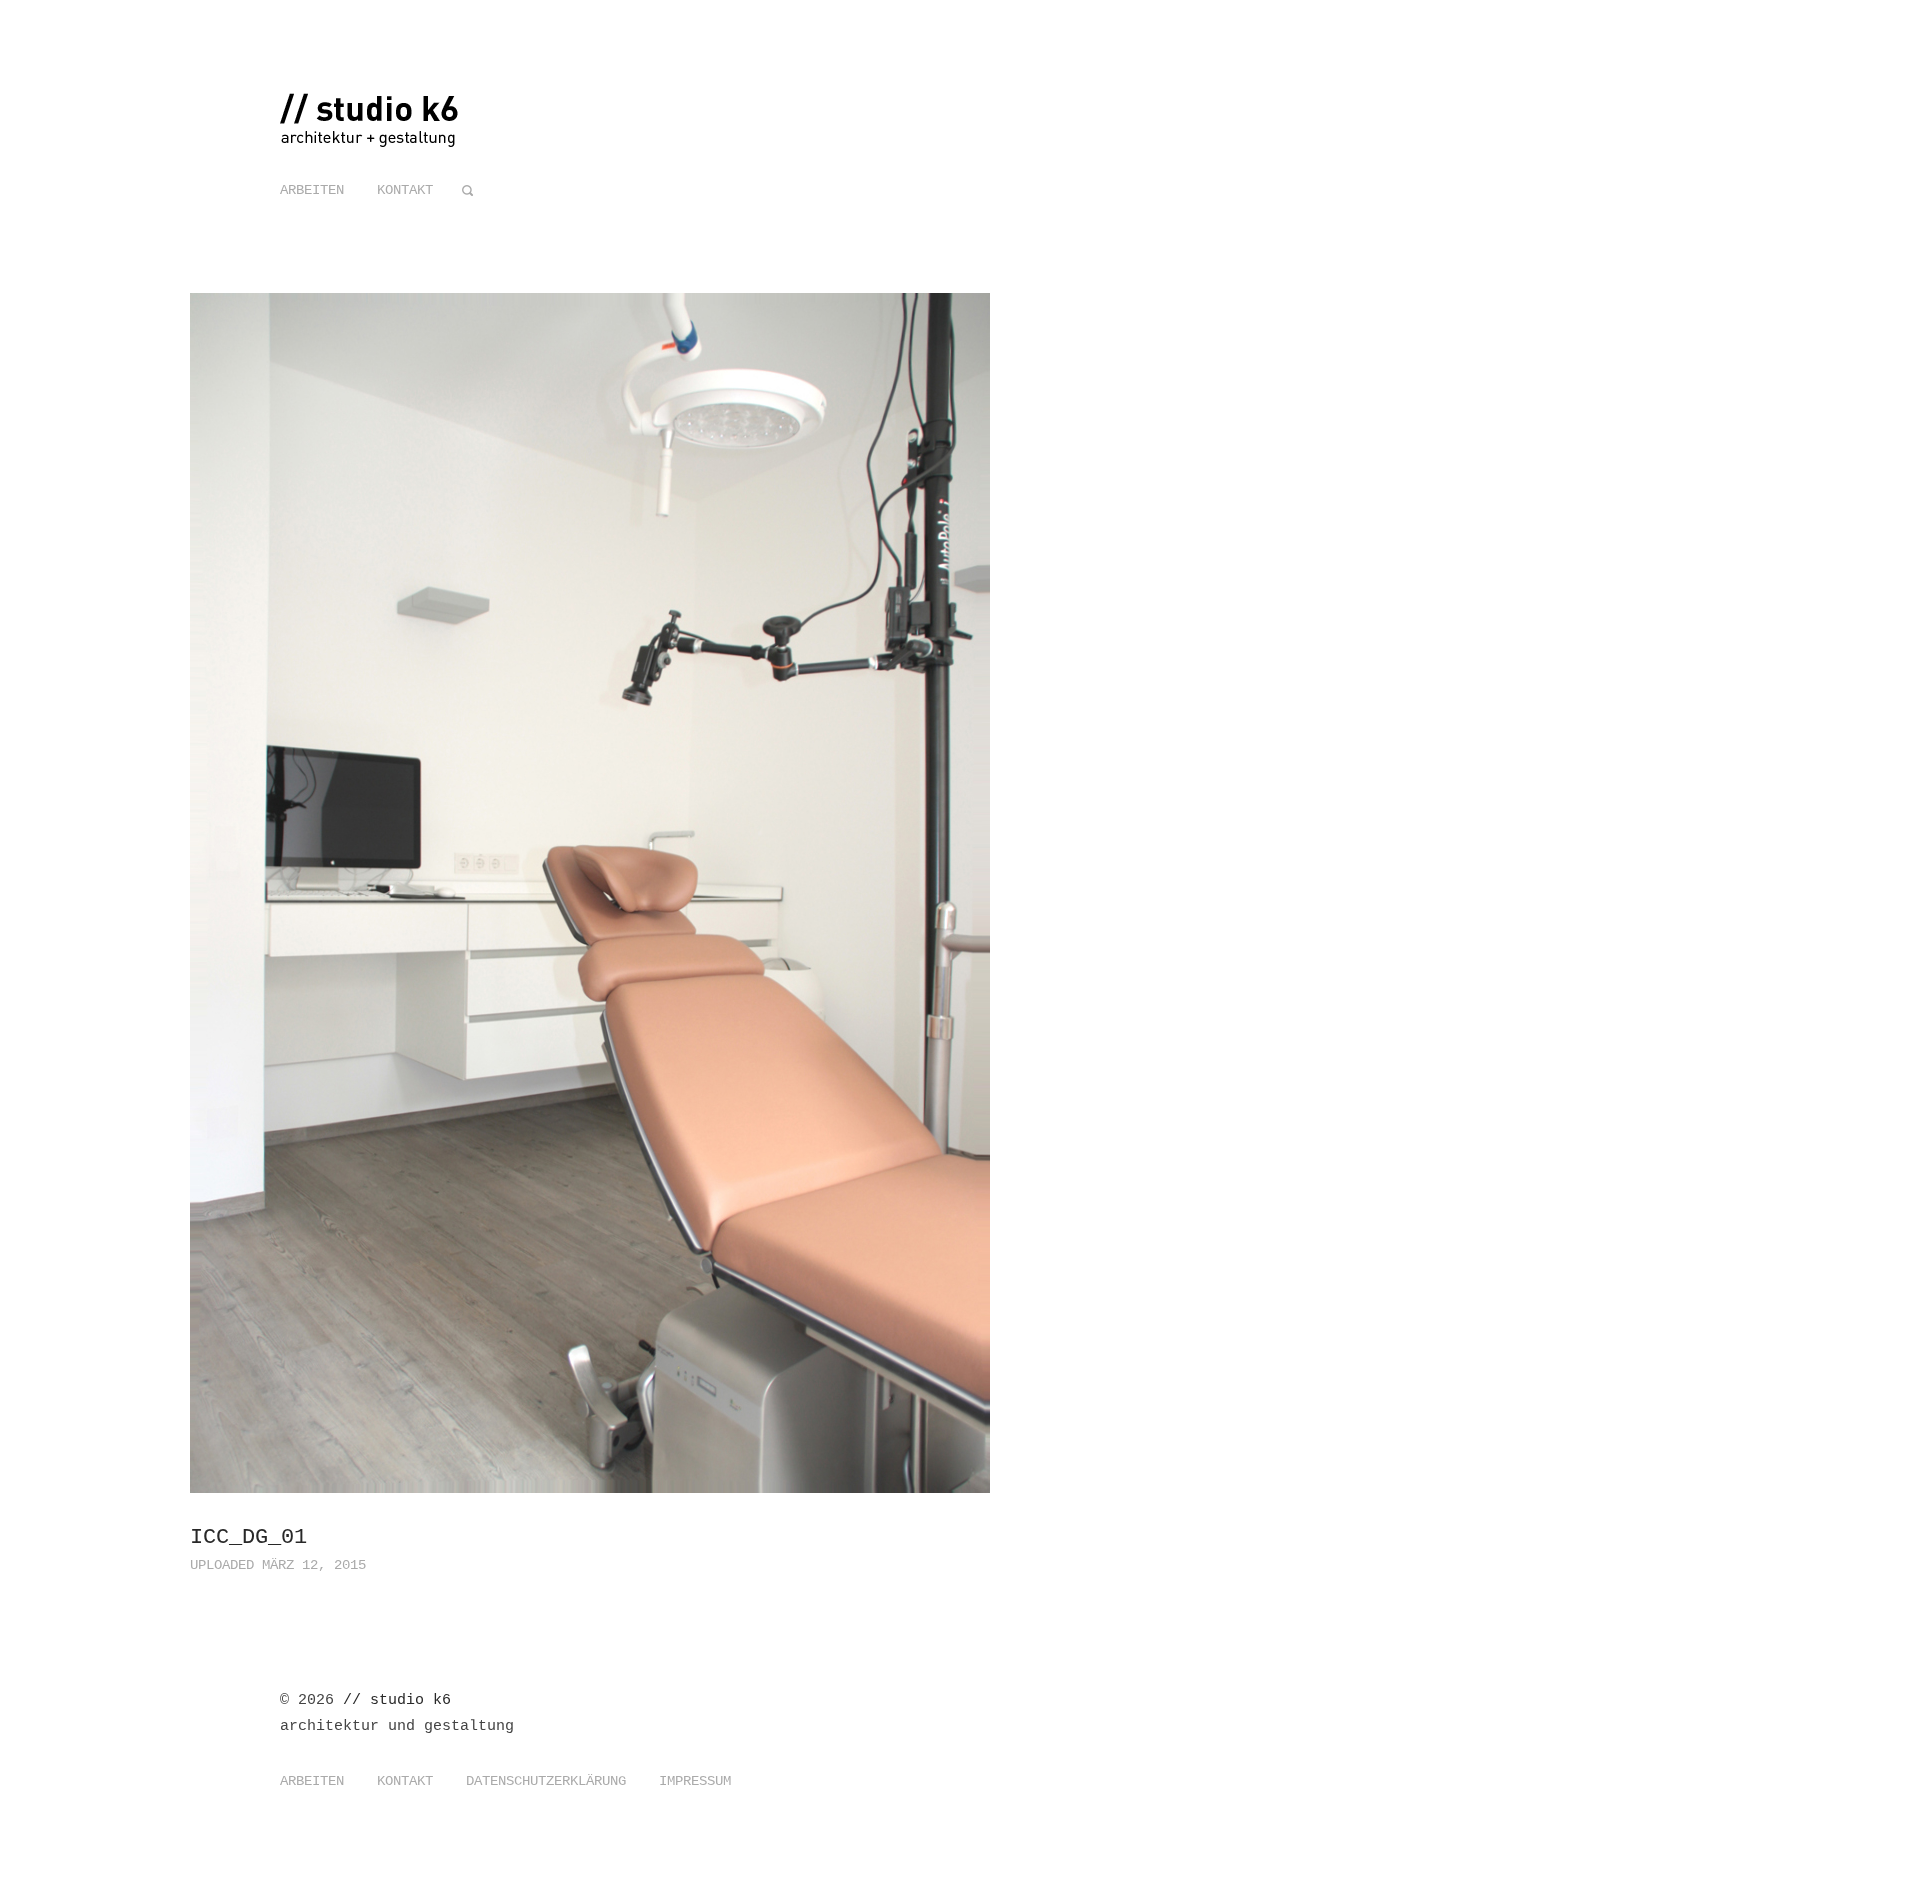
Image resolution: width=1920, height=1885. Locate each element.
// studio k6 (397, 1700)
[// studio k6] (370, 135)
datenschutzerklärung (546, 1781)
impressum (695, 1781)
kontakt (405, 190)
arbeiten (312, 190)
